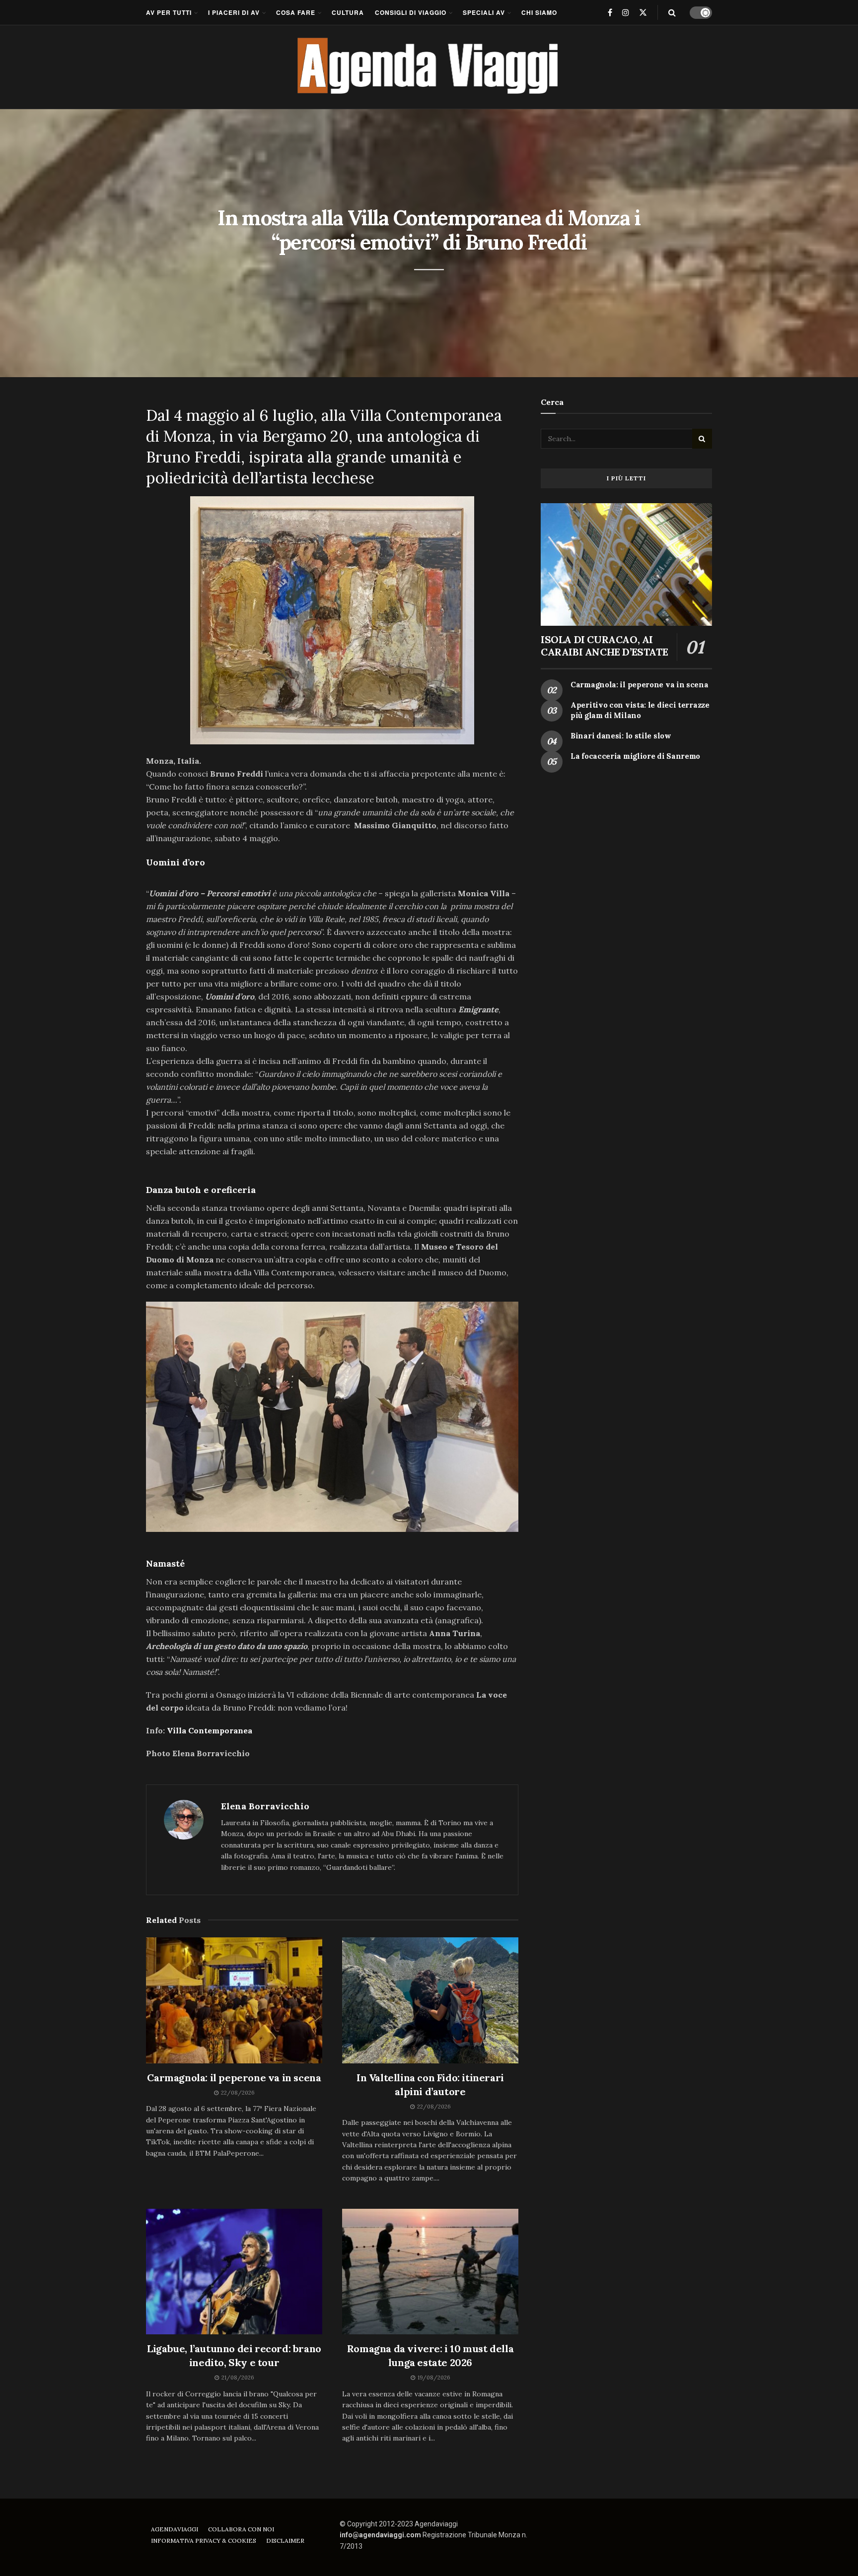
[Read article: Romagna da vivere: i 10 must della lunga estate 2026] (430, 2272)
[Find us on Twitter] (643, 12)
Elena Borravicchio (265, 1806)
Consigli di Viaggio (411, 12)
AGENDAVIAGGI (175, 2529)
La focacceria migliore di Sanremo (635, 756)
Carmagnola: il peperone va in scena (234, 2078)
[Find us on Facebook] (610, 12)
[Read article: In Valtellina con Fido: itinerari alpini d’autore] (430, 2000)
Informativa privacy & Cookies (204, 2541)
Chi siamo (539, 12)
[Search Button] (672, 12)
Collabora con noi (241, 2529)
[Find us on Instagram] (626, 12)
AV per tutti (169, 12)
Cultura (348, 12)
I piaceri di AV (234, 12)
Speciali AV (484, 12)
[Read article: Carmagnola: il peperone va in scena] (234, 2000)
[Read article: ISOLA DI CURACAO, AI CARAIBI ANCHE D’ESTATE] (626, 564)
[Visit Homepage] (429, 67)
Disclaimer (285, 2541)
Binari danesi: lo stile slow (621, 736)
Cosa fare (296, 12)
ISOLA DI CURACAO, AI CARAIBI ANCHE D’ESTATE (604, 646)
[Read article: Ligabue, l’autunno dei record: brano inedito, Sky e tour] (234, 2272)
